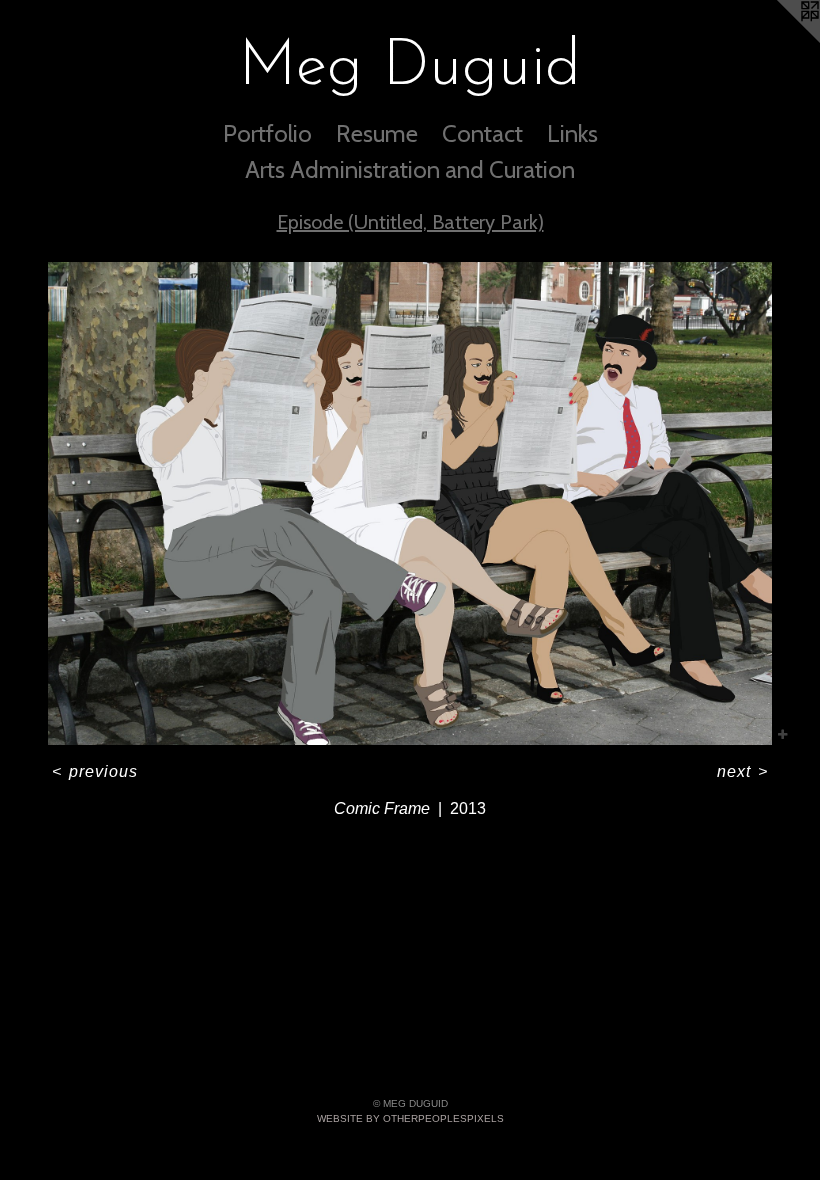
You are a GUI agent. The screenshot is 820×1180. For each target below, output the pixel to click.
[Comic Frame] (410, 503)
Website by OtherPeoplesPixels (410, 1118)
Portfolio (267, 133)
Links (572, 133)
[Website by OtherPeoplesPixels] (780, 40)
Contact (482, 133)
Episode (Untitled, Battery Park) (410, 222)
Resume (377, 133)
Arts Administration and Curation (410, 169)
